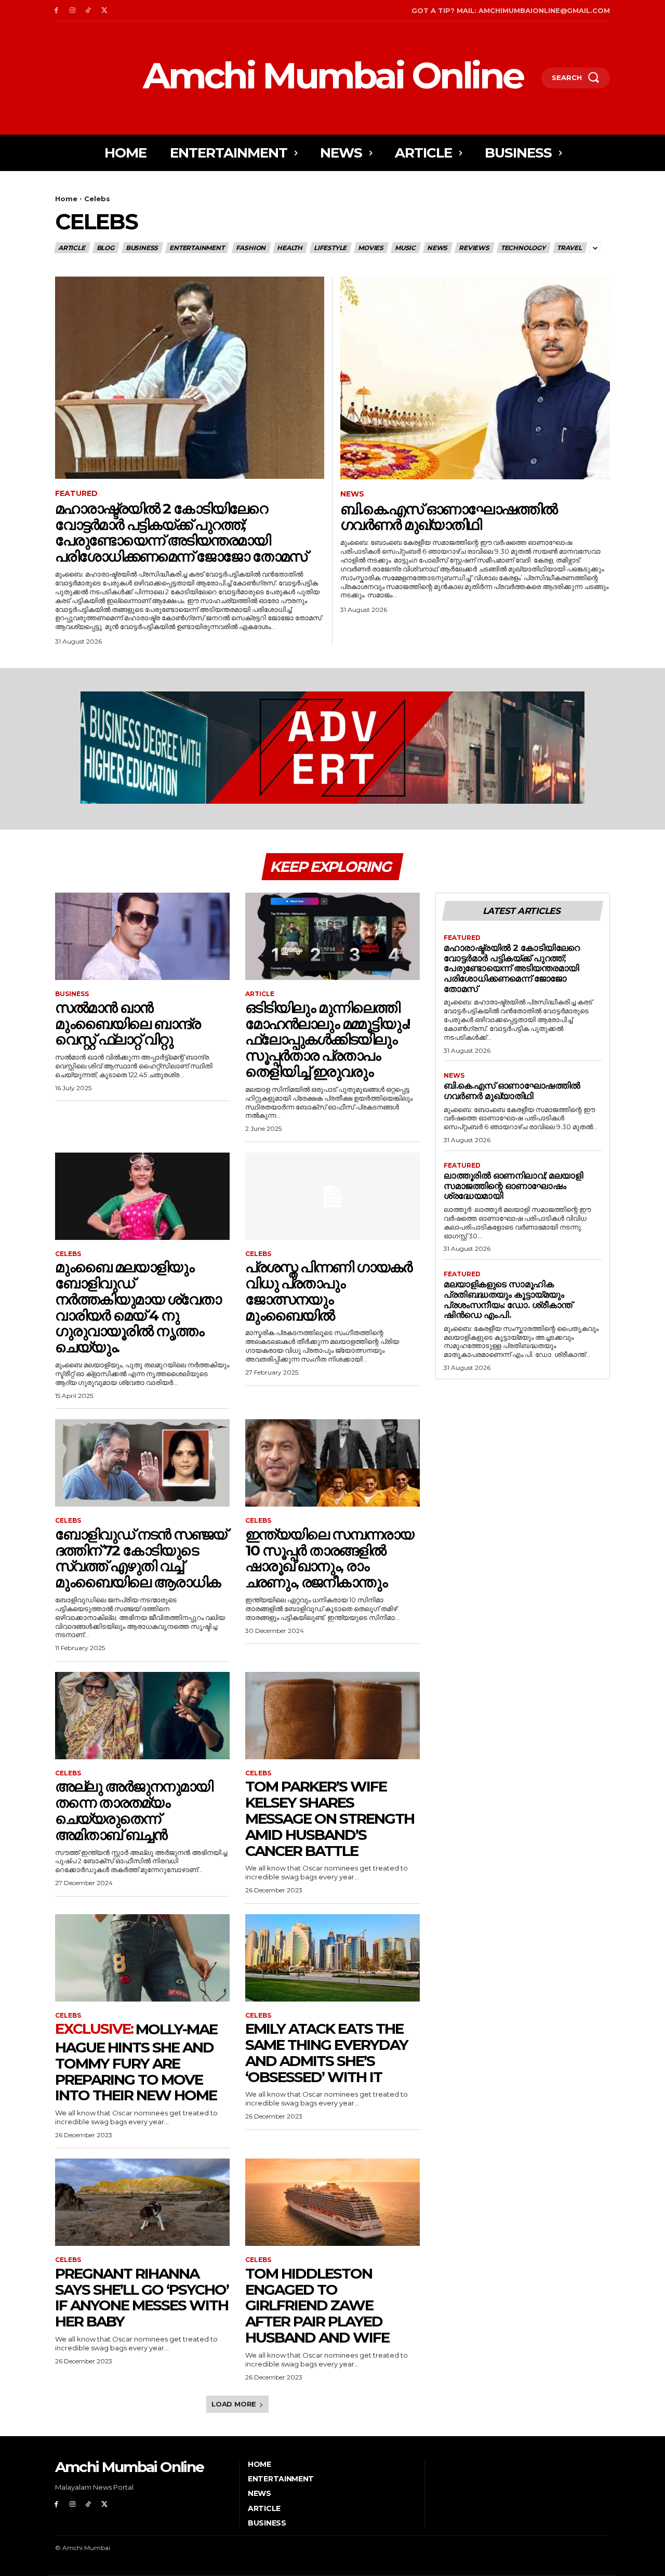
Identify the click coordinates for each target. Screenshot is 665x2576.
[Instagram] (72, 11)
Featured (76, 494)
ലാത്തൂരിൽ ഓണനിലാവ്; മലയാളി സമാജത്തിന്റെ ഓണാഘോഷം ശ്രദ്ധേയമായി (513, 1186)
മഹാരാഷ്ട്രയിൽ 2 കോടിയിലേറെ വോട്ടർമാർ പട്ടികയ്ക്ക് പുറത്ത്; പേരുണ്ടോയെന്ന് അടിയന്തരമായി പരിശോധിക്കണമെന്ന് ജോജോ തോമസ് (181, 532)
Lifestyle (330, 248)
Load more (234, 2404)
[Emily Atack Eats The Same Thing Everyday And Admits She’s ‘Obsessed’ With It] (332, 1958)
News (437, 248)
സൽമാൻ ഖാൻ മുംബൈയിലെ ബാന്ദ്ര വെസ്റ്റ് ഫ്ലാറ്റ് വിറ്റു (128, 1024)
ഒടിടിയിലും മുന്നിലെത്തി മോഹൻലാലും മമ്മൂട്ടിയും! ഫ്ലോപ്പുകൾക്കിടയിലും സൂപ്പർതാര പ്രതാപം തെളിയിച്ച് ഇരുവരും (327, 1039)
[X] (104, 11)
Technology (523, 248)
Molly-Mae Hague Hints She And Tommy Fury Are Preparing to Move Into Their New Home (136, 2062)
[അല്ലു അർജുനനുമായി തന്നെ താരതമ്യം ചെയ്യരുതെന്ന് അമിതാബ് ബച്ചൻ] (142, 1716)
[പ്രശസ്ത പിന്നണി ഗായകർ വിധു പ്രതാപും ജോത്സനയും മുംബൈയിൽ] (332, 1196)
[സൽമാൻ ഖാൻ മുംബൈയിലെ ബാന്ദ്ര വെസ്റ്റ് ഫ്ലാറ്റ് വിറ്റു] (142, 936)
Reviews (474, 248)
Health (290, 248)
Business (142, 248)
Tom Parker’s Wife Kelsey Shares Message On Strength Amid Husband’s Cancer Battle (330, 1818)
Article (72, 248)
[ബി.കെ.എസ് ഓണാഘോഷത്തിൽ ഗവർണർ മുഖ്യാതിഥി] (475, 378)
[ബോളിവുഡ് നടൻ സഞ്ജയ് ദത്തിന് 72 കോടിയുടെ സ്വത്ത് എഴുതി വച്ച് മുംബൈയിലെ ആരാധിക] (142, 1463)
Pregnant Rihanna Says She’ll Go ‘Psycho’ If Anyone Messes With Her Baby (142, 2297)
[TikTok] (89, 11)
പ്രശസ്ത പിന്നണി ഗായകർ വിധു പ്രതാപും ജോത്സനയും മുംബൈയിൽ (329, 1291)
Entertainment (197, 248)
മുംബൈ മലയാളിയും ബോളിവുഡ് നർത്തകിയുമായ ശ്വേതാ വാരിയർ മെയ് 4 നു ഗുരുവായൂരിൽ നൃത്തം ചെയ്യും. (138, 1307)
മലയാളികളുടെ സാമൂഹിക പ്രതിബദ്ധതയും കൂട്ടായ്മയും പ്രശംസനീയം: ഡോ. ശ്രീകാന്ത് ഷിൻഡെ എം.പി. (508, 1299)
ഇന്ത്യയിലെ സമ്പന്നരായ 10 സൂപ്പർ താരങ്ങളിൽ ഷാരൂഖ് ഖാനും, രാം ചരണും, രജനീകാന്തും (329, 1558)
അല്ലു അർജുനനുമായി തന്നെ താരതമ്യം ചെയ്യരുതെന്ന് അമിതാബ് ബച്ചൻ (134, 1810)
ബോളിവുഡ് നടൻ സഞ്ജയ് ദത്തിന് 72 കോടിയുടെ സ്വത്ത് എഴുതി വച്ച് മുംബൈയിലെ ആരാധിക (141, 1558)
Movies (371, 248)
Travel (569, 248)
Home (66, 199)
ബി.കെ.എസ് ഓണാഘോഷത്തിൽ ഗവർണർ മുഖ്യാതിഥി (449, 517)
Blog (105, 248)
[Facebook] (56, 11)
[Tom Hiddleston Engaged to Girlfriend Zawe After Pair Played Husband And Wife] (332, 2202)
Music (405, 248)
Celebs (68, 1254)
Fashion (251, 248)
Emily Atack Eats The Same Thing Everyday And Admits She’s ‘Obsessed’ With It (327, 2052)
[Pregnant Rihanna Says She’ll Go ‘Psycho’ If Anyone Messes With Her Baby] (142, 2202)
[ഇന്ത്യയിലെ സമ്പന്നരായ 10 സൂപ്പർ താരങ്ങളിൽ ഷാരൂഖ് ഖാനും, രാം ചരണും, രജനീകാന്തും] (332, 1463)
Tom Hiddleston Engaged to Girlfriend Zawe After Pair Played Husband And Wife (317, 2305)
